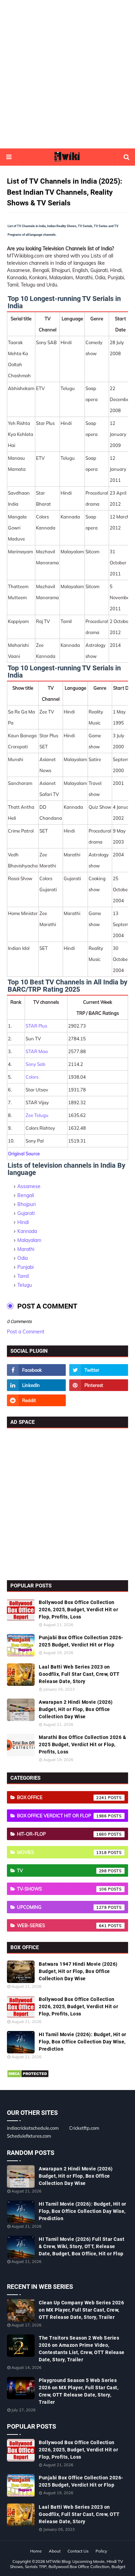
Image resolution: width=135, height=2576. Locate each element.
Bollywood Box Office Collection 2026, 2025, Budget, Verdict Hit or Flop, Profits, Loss (78, 1610)
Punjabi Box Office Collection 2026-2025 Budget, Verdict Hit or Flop (81, 1641)
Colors (32, 1077)
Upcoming (62, 1907)
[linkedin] (36, 1385)
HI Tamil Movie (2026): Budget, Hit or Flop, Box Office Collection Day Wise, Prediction (83, 2042)
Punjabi (25, 1267)
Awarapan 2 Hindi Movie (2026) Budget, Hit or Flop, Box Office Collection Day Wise (76, 1709)
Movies (62, 1852)
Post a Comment (26, 1332)
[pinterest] (99, 1385)
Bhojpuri (26, 1204)
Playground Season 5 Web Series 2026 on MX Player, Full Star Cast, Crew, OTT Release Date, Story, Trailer (79, 2391)
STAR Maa (37, 1051)
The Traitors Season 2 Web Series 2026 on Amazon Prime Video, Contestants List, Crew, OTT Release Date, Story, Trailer (82, 2349)
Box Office (62, 1797)
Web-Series (62, 1925)
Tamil (23, 1276)
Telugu (25, 1285)
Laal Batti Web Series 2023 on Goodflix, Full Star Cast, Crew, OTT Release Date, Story (79, 1674)
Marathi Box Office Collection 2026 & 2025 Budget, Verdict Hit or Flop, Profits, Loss (82, 1744)
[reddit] (36, 1400)
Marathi (26, 1249)
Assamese (29, 1186)
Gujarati (26, 1213)
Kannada (27, 1231)
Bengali (26, 1195)
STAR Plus (36, 1026)
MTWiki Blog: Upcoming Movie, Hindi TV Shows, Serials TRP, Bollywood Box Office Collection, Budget (68, 2564)
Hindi (23, 1222)
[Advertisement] (67, 74)
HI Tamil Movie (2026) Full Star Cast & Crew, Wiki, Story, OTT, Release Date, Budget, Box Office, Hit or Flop (82, 2246)
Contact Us (78, 2551)
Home (36, 2551)
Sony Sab (35, 1064)
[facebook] (36, 1370)
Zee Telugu (37, 1115)
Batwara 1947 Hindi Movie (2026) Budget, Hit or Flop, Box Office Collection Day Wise (78, 1971)
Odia (22, 1258)
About (55, 2551)
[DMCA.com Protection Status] (28, 2076)
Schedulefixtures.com (29, 2136)
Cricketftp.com (84, 2128)
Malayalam (29, 1240)
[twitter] (99, 1370)
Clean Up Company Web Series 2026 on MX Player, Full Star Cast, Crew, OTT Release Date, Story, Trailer (81, 2310)
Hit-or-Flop (62, 1834)
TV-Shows (62, 1889)
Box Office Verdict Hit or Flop (62, 1816)
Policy (101, 2551)
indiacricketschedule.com (33, 2128)
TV (62, 1870)
